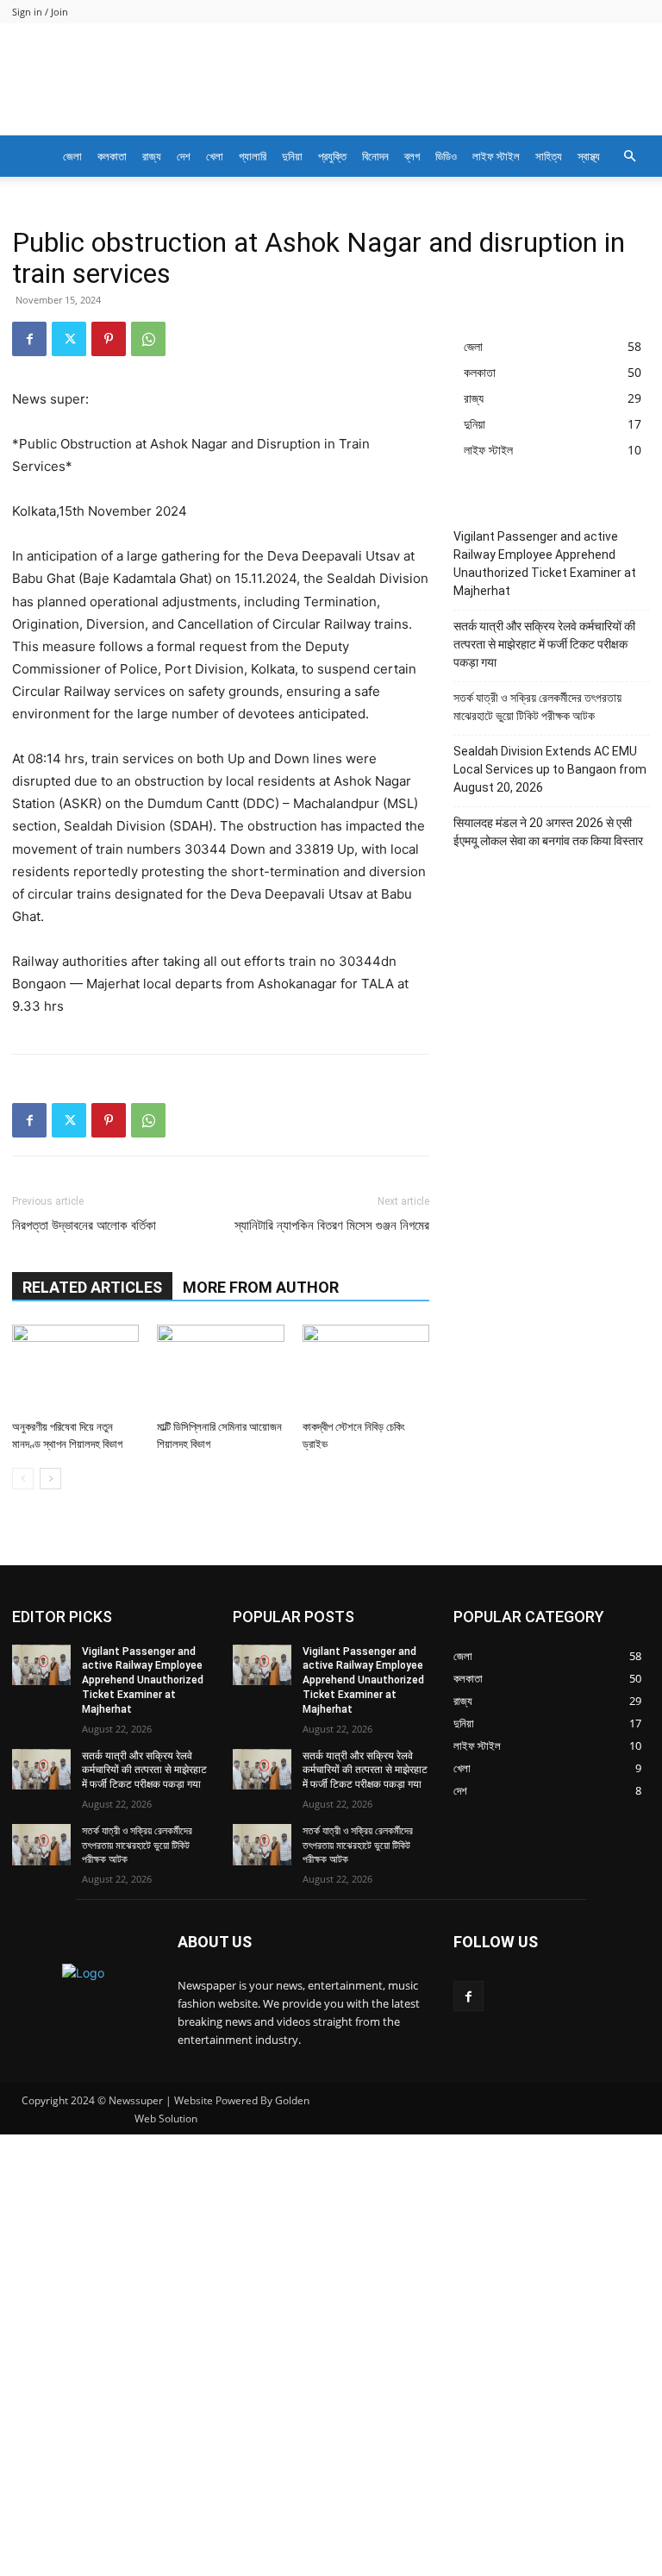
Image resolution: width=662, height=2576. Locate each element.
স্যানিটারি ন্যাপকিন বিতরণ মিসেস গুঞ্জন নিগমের (332, 1225)
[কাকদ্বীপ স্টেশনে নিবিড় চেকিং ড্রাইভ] (366, 1368)
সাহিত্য (549, 156)
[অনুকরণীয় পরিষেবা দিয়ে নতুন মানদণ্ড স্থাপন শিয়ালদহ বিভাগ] (75, 1368)
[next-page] (50, 1479)
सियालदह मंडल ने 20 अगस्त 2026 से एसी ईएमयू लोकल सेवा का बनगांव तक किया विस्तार (548, 832)
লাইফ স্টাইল (496, 156)
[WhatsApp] (148, 339)
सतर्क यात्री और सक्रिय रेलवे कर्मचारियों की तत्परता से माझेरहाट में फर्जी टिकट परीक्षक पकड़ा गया (544, 644)
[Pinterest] (109, 339)
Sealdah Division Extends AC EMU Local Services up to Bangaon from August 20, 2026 (550, 769)
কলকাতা (112, 156)
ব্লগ (412, 156)
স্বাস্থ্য (589, 156)
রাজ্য (152, 156)
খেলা (215, 156)
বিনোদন (375, 156)
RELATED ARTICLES (92, 1287)
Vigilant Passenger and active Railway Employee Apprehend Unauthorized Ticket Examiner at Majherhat (545, 564)
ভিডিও (446, 156)
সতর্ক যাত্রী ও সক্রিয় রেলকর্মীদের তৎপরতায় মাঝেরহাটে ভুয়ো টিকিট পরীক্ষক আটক (537, 707)
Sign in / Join (40, 12)
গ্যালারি (253, 156)
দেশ (184, 156)
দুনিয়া (292, 156)
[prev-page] (23, 1479)
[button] (629, 157)
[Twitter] (69, 339)
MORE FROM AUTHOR (261, 1287)
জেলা (72, 156)
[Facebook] (29, 339)
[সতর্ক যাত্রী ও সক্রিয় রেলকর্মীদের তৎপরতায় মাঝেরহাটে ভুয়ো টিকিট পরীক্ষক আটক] (41, 1845)
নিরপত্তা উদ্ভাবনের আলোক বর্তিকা (84, 1225)
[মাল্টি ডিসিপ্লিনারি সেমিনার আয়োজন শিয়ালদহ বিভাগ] (220, 1368)
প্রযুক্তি (332, 156)
